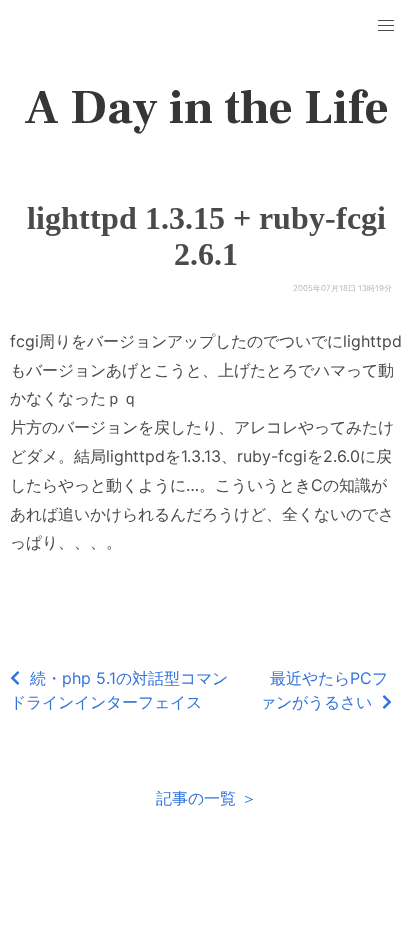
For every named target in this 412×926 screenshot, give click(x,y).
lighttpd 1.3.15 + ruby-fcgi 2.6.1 (206, 236)
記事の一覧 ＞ (206, 798)
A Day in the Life (206, 108)
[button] (386, 26)
